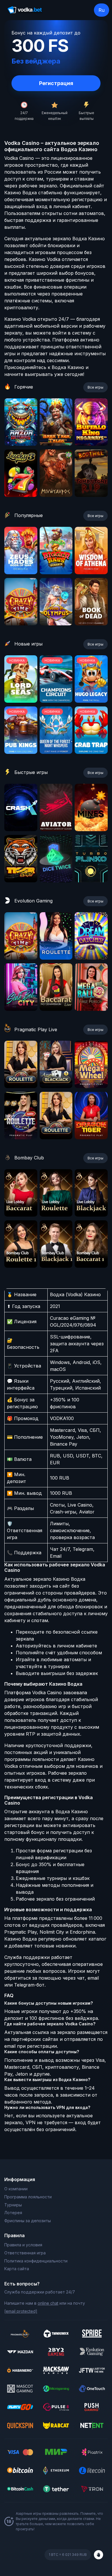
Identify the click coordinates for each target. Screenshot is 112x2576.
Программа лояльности (28, 2197)
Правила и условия (23, 2245)
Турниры (13, 2205)
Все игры (95, 387)
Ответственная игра (25, 2253)
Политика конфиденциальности (36, 2261)
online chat (48, 2303)
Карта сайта (17, 2269)
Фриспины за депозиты (28, 2221)
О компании (16, 2189)
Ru (102, 10)
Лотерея (13, 2213)
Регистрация (56, 83)
